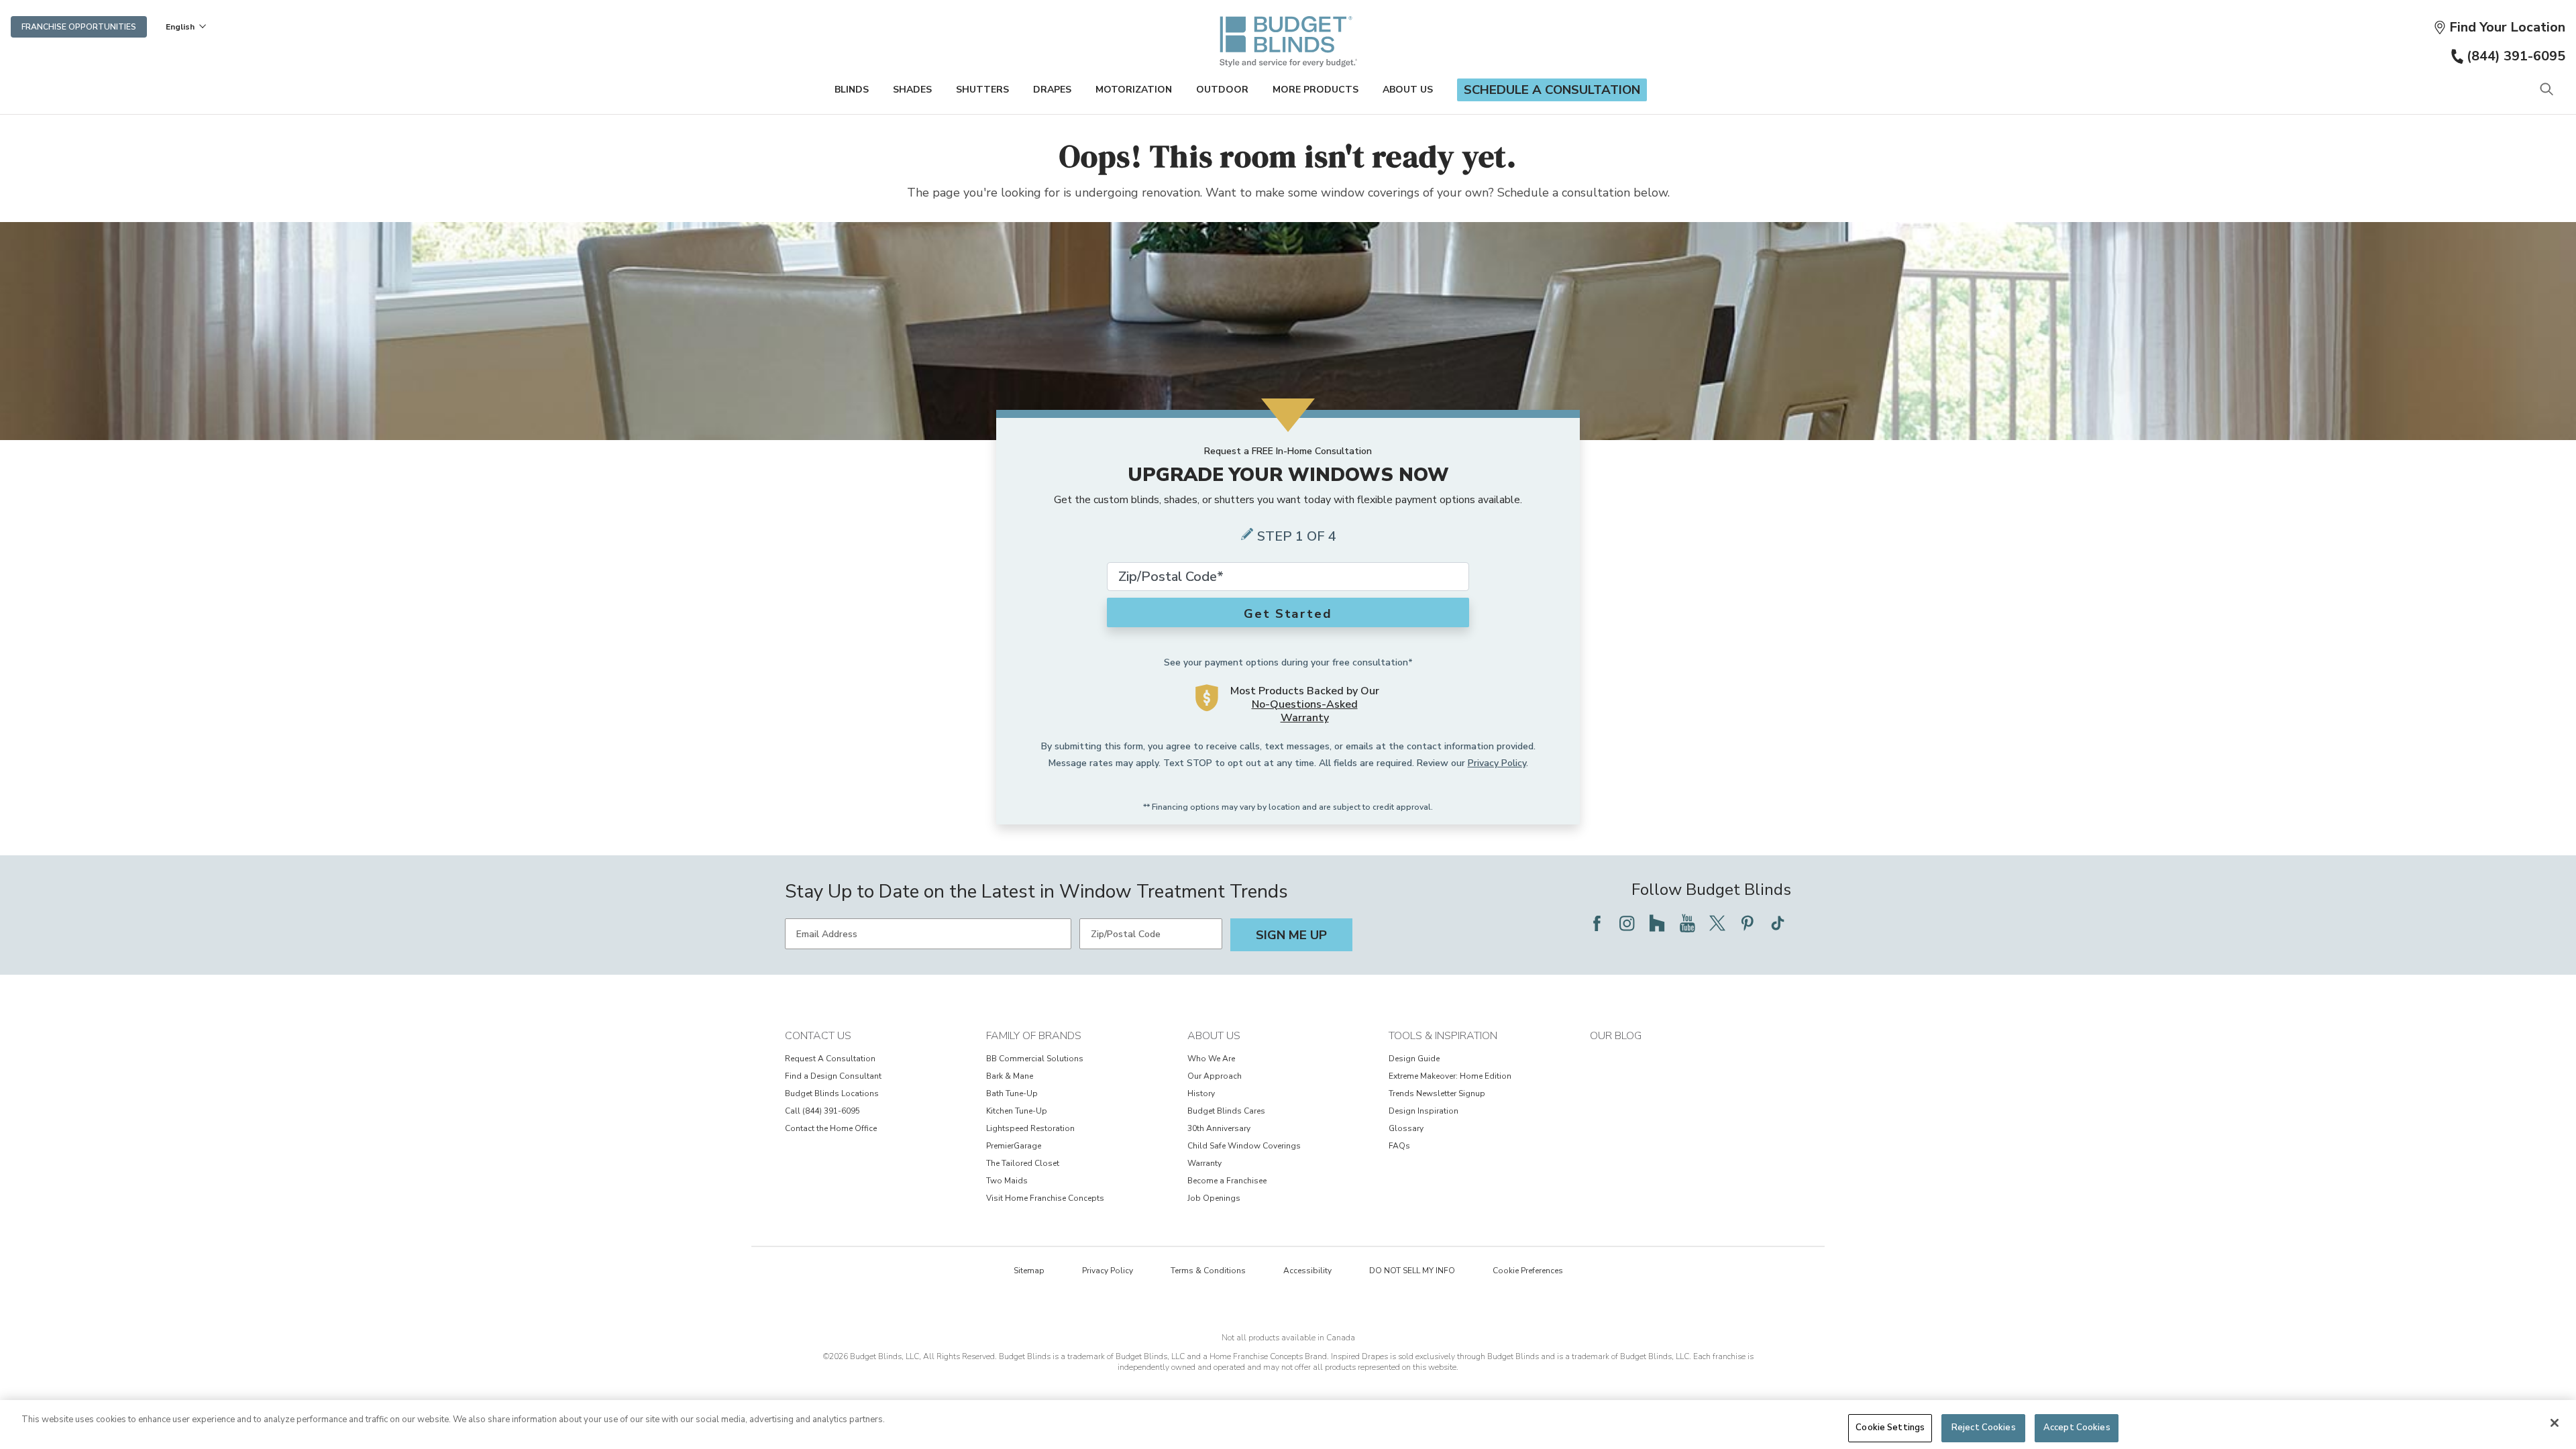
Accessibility (1307, 1271)
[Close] (2555, 1423)
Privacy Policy (1497, 763)
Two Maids (1007, 1181)
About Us (1408, 90)
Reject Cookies (1984, 1428)
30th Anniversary (1219, 1128)
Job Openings (1214, 1198)
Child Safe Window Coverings (1244, 1146)
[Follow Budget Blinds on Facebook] (1597, 923)
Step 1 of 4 (1297, 536)
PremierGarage (1014, 1146)
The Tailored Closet (1023, 1163)
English (180, 27)
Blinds (852, 90)
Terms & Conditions (1208, 1271)
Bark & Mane (1010, 1076)
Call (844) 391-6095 (822, 1111)
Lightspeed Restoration (1030, 1128)
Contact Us (818, 1036)
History (1201, 1093)
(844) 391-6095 (2516, 56)
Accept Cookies (2077, 1428)
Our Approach (1215, 1076)
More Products (1316, 90)
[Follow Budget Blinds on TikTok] (1778, 923)
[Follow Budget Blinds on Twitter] (1717, 923)
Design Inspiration (1424, 1111)
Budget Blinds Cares (1226, 1111)
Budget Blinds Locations (832, 1093)
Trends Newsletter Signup (1437, 1093)
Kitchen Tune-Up (1017, 1111)
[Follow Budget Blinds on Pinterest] (1748, 923)
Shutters (982, 90)
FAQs (1399, 1146)
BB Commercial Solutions (1035, 1059)
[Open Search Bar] (2546, 90)
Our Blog (1616, 1036)
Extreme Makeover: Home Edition (1450, 1076)
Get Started (1288, 614)
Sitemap (1029, 1271)
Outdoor (1222, 90)
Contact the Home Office (831, 1128)
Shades (912, 90)
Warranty (1204, 1163)
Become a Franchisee (1227, 1181)
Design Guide (1414, 1059)
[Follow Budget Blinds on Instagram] (1627, 923)
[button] (2499, 27)
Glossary (1406, 1128)
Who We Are (1211, 1059)
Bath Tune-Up (1012, 1093)
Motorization (1134, 90)
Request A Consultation (830, 1059)
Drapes (1052, 90)
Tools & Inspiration (1443, 1036)
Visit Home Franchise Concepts (1045, 1198)
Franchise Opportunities (79, 27)
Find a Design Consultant (833, 1076)
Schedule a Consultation (1552, 90)
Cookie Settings (1890, 1428)
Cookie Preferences (1528, 1271)
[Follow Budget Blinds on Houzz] (1657, 923)
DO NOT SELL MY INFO (1412, 1271)
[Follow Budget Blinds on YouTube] (1687, 923)
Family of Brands (1034, 1036)
